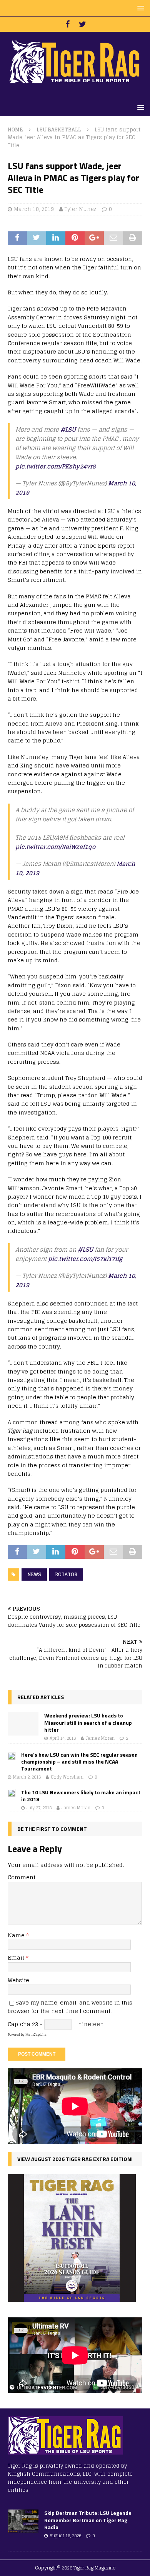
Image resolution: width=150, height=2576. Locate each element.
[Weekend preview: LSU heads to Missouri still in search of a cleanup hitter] (23, 1724)
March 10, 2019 (34, 209)
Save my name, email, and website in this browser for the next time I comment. (70, 2007)
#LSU (68, 429)
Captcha (19, 2024)
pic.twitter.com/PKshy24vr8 (56, 466)
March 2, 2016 (27, 1777)
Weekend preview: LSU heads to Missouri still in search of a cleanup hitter (88, 1722)
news (34, 1574)
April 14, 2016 (63, 1738)
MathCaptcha (36, 2035)
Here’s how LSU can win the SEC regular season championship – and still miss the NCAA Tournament (79, 1761)
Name (17, 1935)
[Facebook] (67, 24)
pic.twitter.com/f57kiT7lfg (85, 1259)
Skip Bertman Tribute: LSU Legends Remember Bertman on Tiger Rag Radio (88, 2520)
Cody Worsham (67, 1777)
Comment (22, 1877)
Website (18, 1980)
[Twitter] (82, 24)
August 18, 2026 (65, 2536)
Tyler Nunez (81, 209)
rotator (66, 1574)
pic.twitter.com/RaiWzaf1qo (55, 847)
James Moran (100, 1738)
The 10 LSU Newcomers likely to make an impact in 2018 (81, 1796)
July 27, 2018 (39, 1808)
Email (17, 1957)
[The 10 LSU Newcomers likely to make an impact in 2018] (12, 1795)
